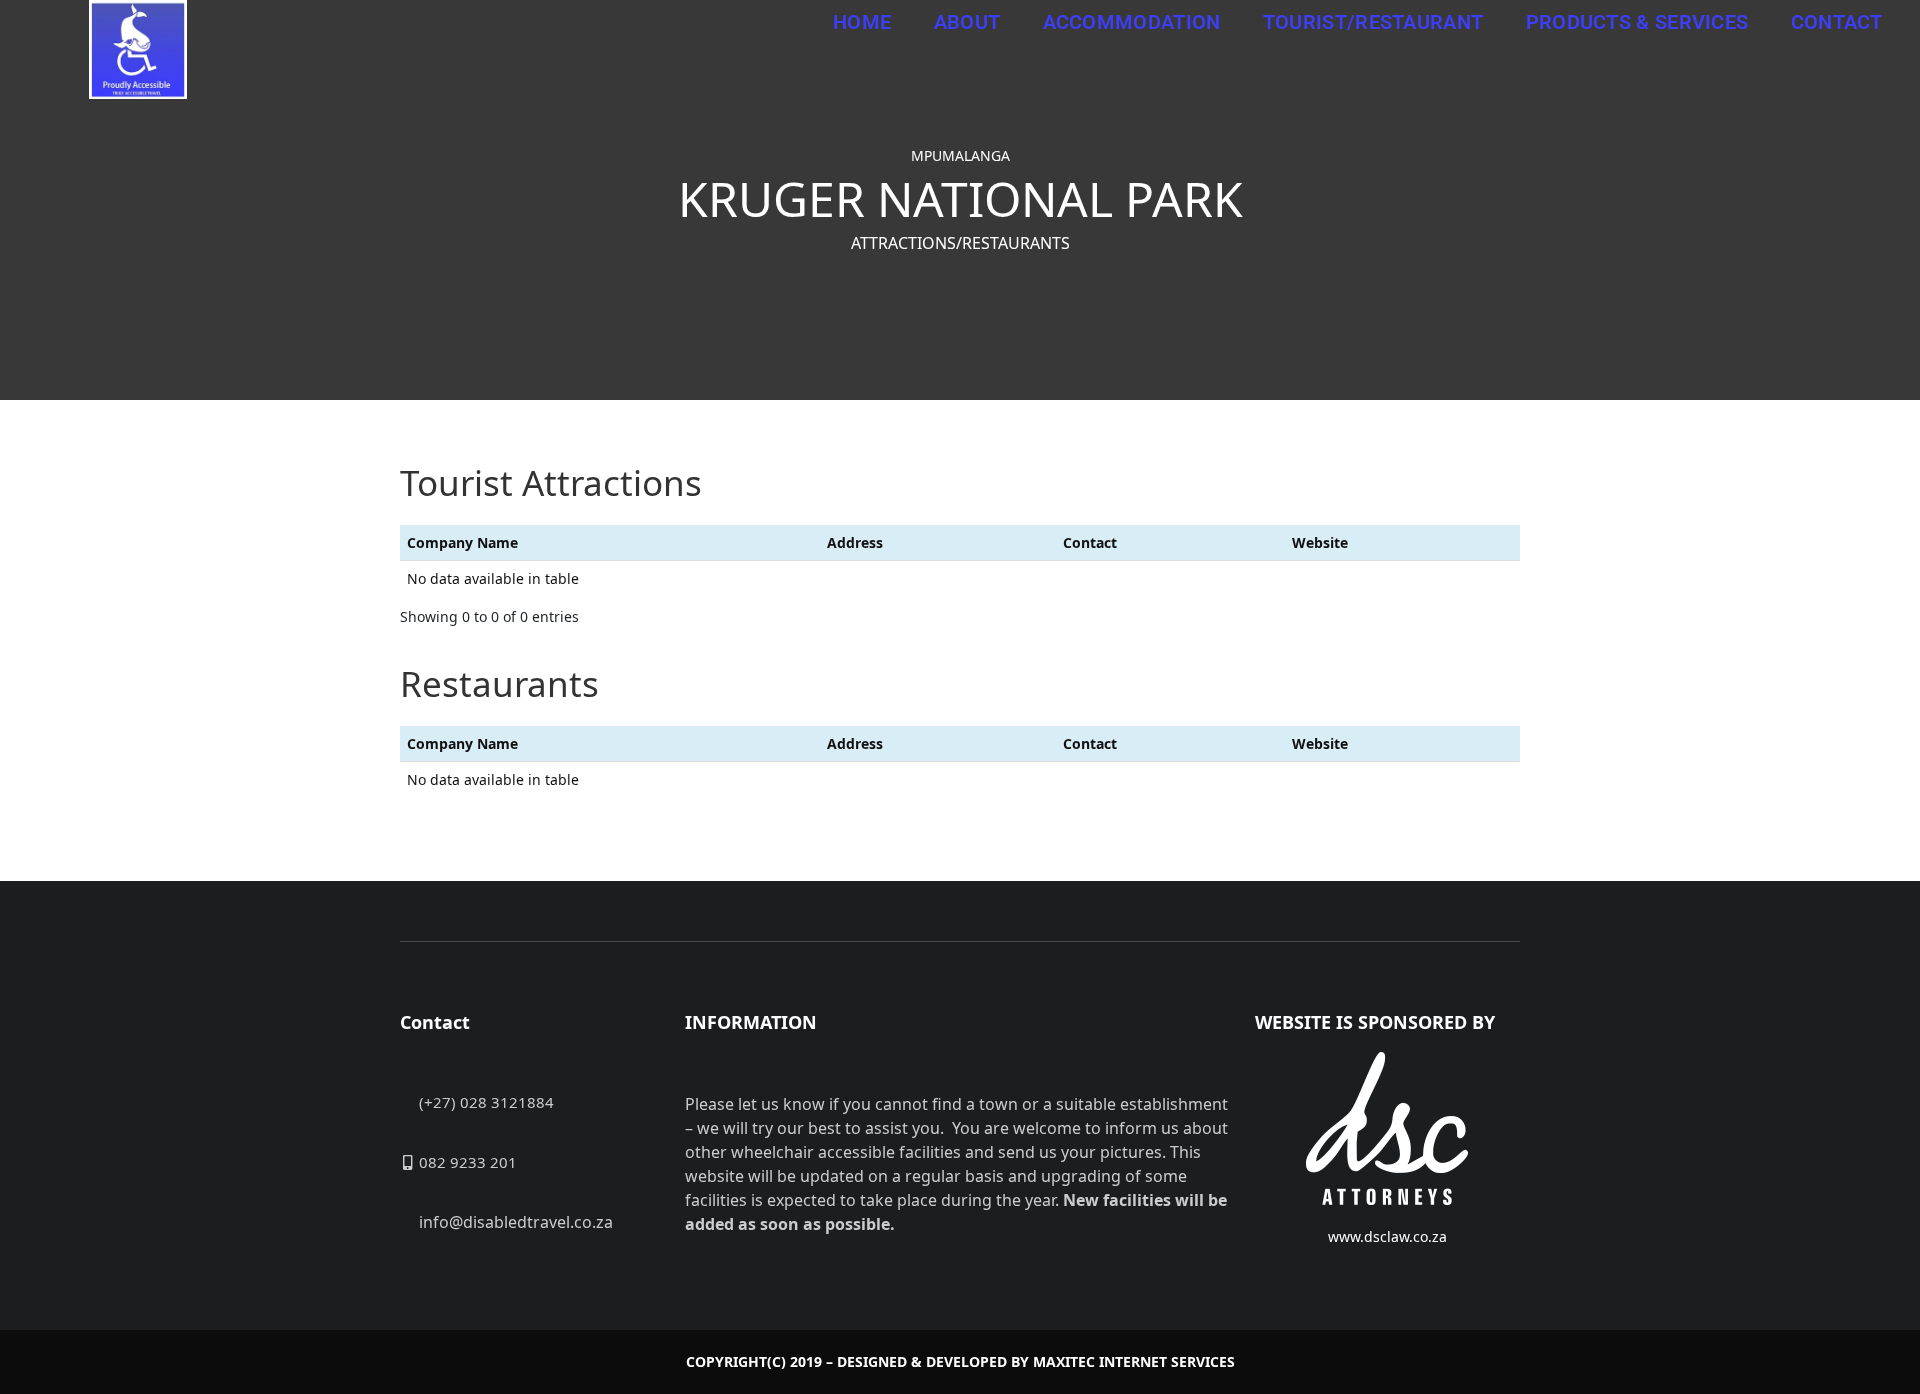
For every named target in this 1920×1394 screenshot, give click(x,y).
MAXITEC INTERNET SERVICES (1134, 1361)
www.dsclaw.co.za (1387, 1236)
